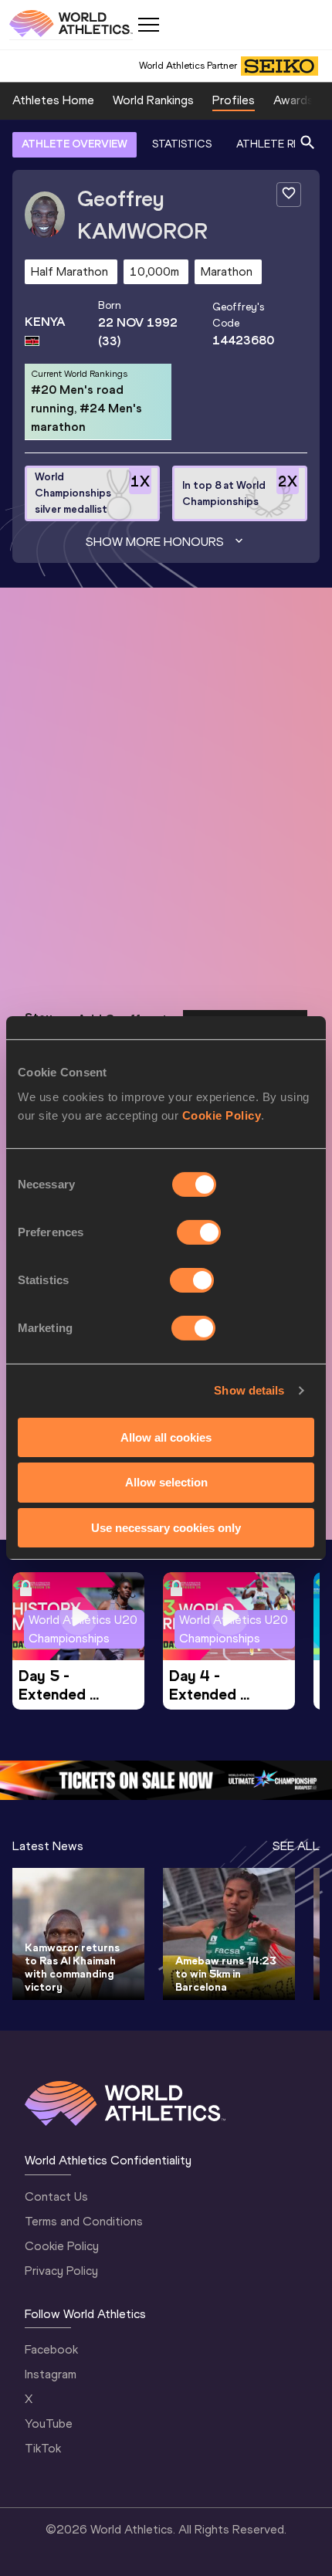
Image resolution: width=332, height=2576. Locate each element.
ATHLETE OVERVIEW (75, 144)
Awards (293, 100)
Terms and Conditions (84, 2221)
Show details (249, 1390)
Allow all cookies (166, 1437)
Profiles (234, 100)
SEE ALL (296, 1846)
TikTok (43, 2448)
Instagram (51, 2374)
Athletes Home (53, 100)
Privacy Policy (61, 2271)
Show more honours (155, 542)
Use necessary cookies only (166, 1528)
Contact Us (56, 2196)
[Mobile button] (148, 25)
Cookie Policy (222, 1115)
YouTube (49, 2423)
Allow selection (166, 1482)
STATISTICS (182, 144)
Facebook (51, 2349)
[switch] (199, 1232)
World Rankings (153, 100)
